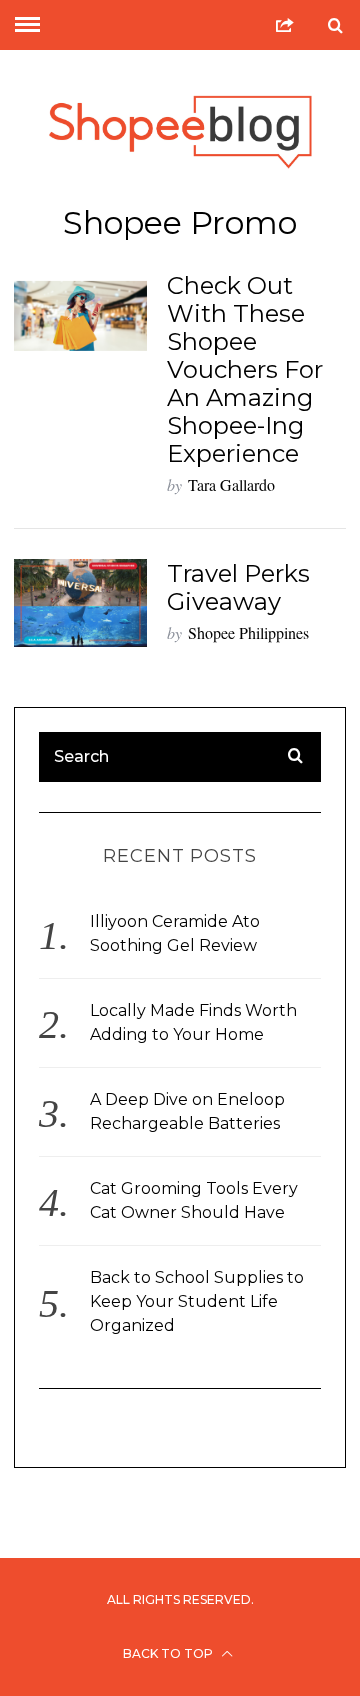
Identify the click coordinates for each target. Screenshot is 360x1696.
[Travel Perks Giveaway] (80, 603)
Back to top (169, 1653)
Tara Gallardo (231, 484)
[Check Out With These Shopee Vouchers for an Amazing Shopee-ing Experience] (80, 316)
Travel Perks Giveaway (238, 587)
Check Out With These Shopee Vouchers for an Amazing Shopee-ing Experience (245, 369)
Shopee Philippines (248, 632)
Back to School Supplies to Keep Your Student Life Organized (197, 1301)
